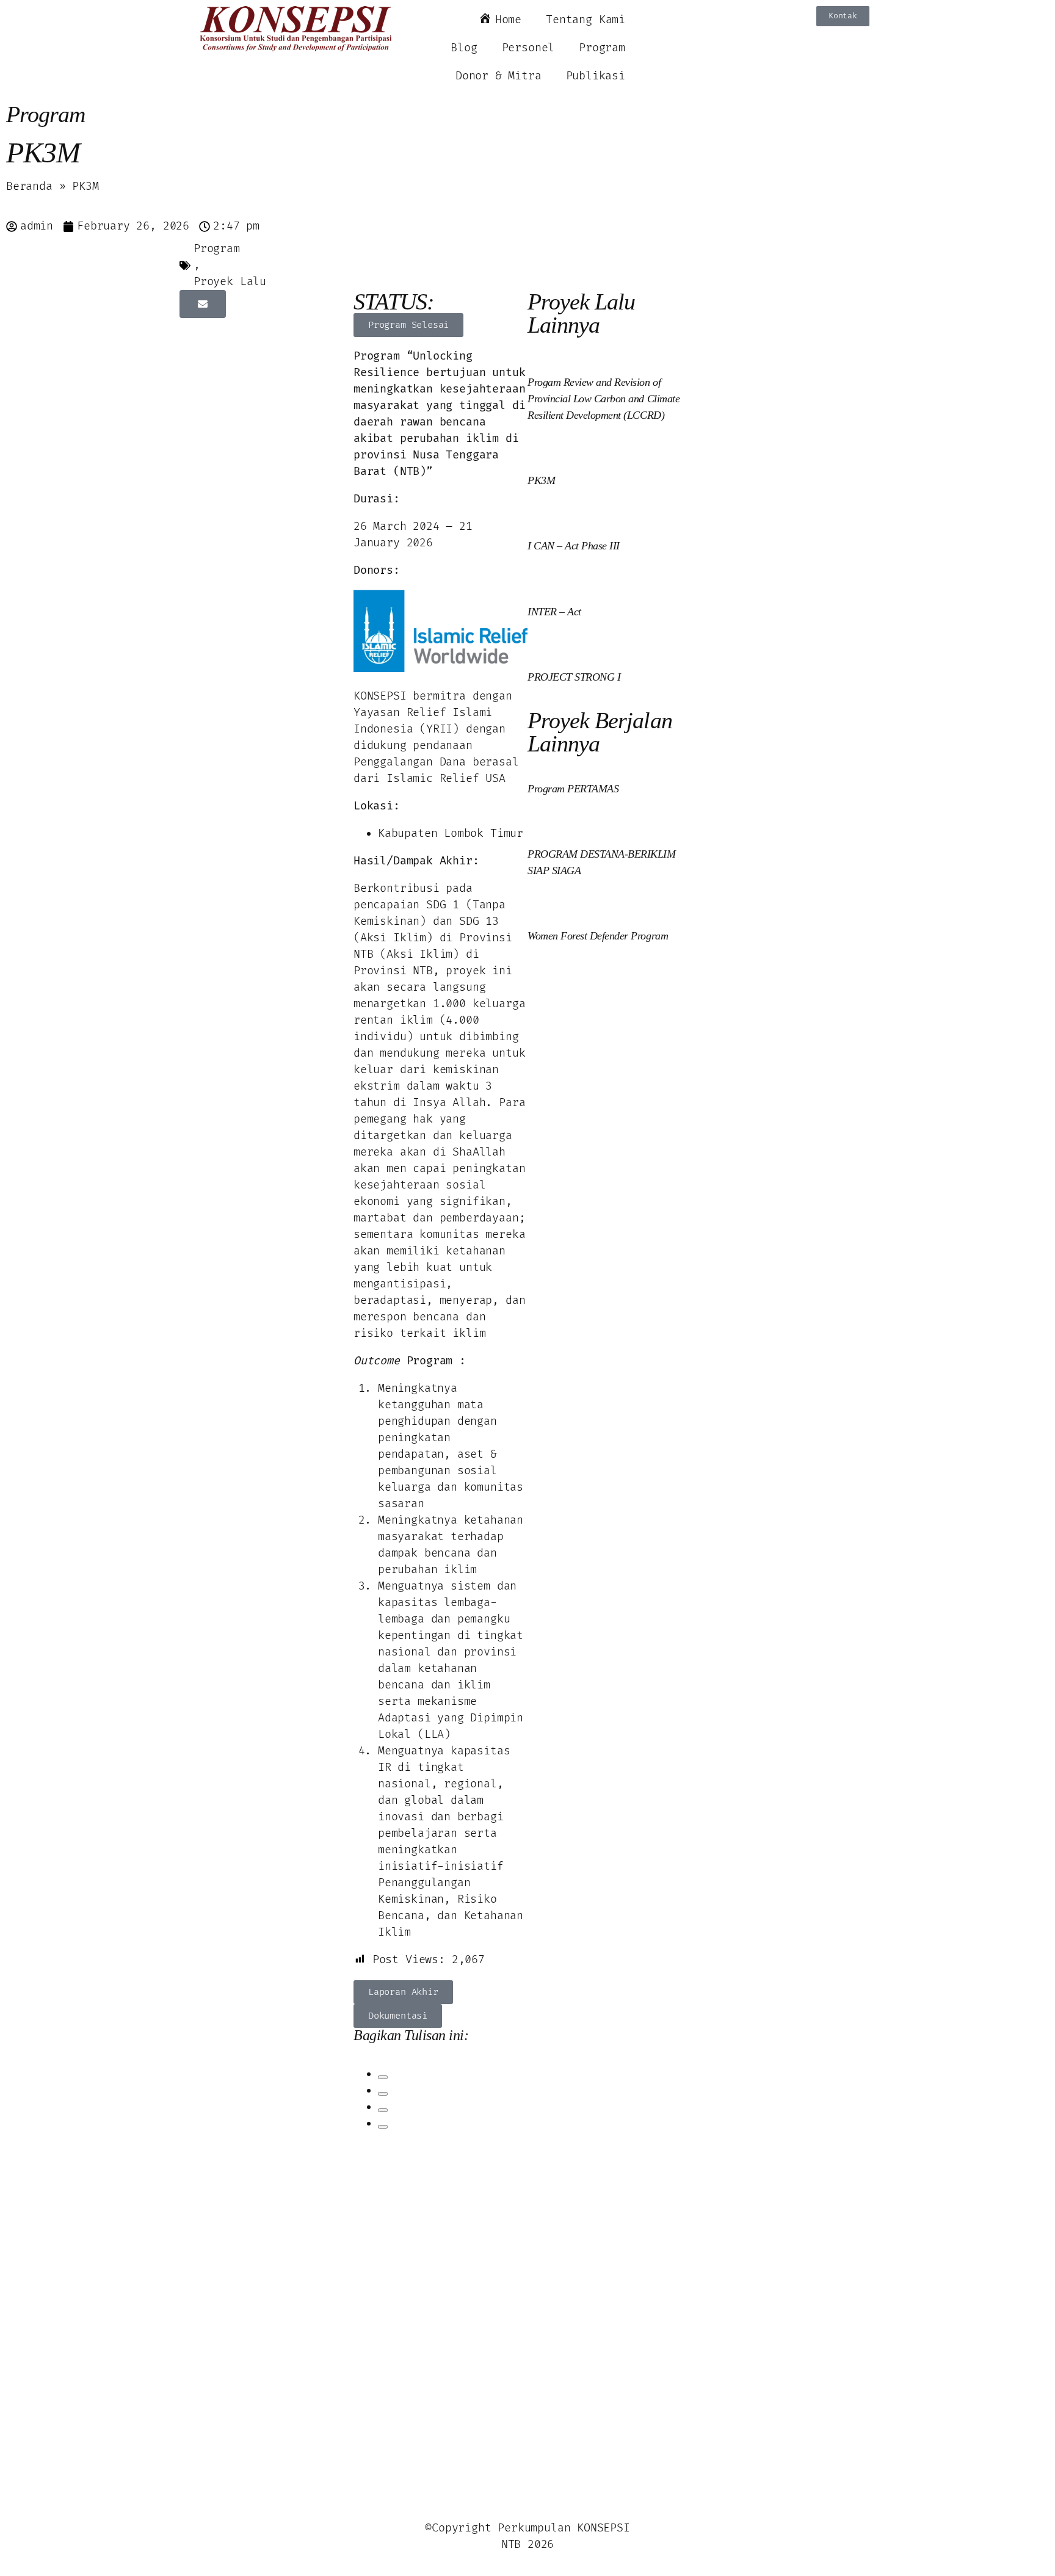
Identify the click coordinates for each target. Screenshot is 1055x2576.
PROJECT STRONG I (574, 677)
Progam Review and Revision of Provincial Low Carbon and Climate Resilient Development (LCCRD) (604, 399)
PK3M (541, 480)
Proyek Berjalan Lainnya (600, 732)
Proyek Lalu (230, 282)
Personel (528, 48)
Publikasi (596, 76)
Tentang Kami (586, 20)
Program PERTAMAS (573, 789)
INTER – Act (554, 612)
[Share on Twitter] (383, 2094)
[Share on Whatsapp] (383, 2127)
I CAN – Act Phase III (574, 546)
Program (602, 48)
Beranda (29, 186)
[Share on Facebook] (383, 2077)
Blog (464, 48)
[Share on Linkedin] (383, 2110)
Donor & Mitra (498, 76)
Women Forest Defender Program (598, 936)
